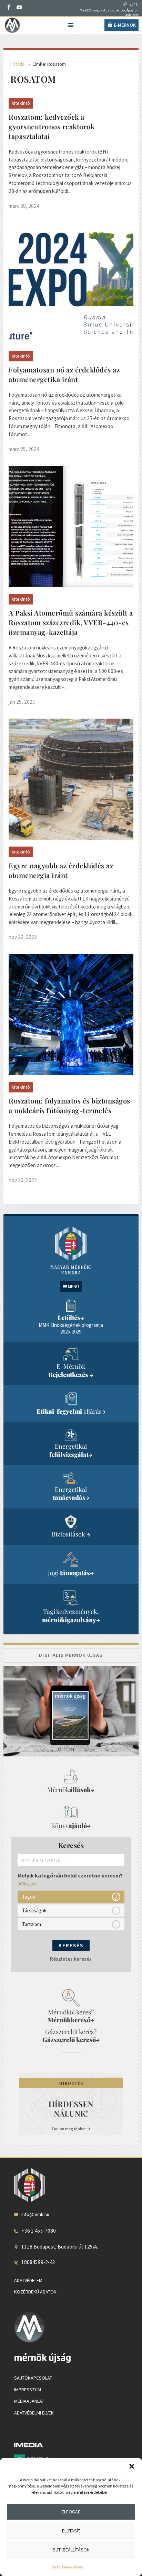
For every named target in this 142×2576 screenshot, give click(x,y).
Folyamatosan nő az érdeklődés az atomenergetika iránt (64, 374)
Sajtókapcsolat (33, 2378)
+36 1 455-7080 (39, 2231)
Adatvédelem (28, 2280)
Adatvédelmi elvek (34, 2413)
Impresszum (28, 2390)
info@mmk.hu (35, 2214)
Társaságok (34, 1910)
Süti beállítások (71, 2550)
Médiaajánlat (29, 2401)
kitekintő (21, 103)
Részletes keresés (71, 1959)
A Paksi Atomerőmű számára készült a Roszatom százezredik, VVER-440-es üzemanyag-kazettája (71, 622)
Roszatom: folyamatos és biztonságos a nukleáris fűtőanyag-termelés (69, 1105)
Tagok (29, 1897)
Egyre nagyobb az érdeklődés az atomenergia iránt (61, 870)
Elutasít (71, 2531)
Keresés (71, 1945)
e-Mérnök (125, 25)
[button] (132, 2466)
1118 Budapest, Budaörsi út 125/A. (60, 2247)
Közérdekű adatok (35, 2292)
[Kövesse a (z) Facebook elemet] (9, 7)
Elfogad (71, 2512)
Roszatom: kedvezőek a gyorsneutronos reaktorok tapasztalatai (52, 126)
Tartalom (32, 1924)
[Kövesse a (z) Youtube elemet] (19, 7)
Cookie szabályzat (68, 2566)
